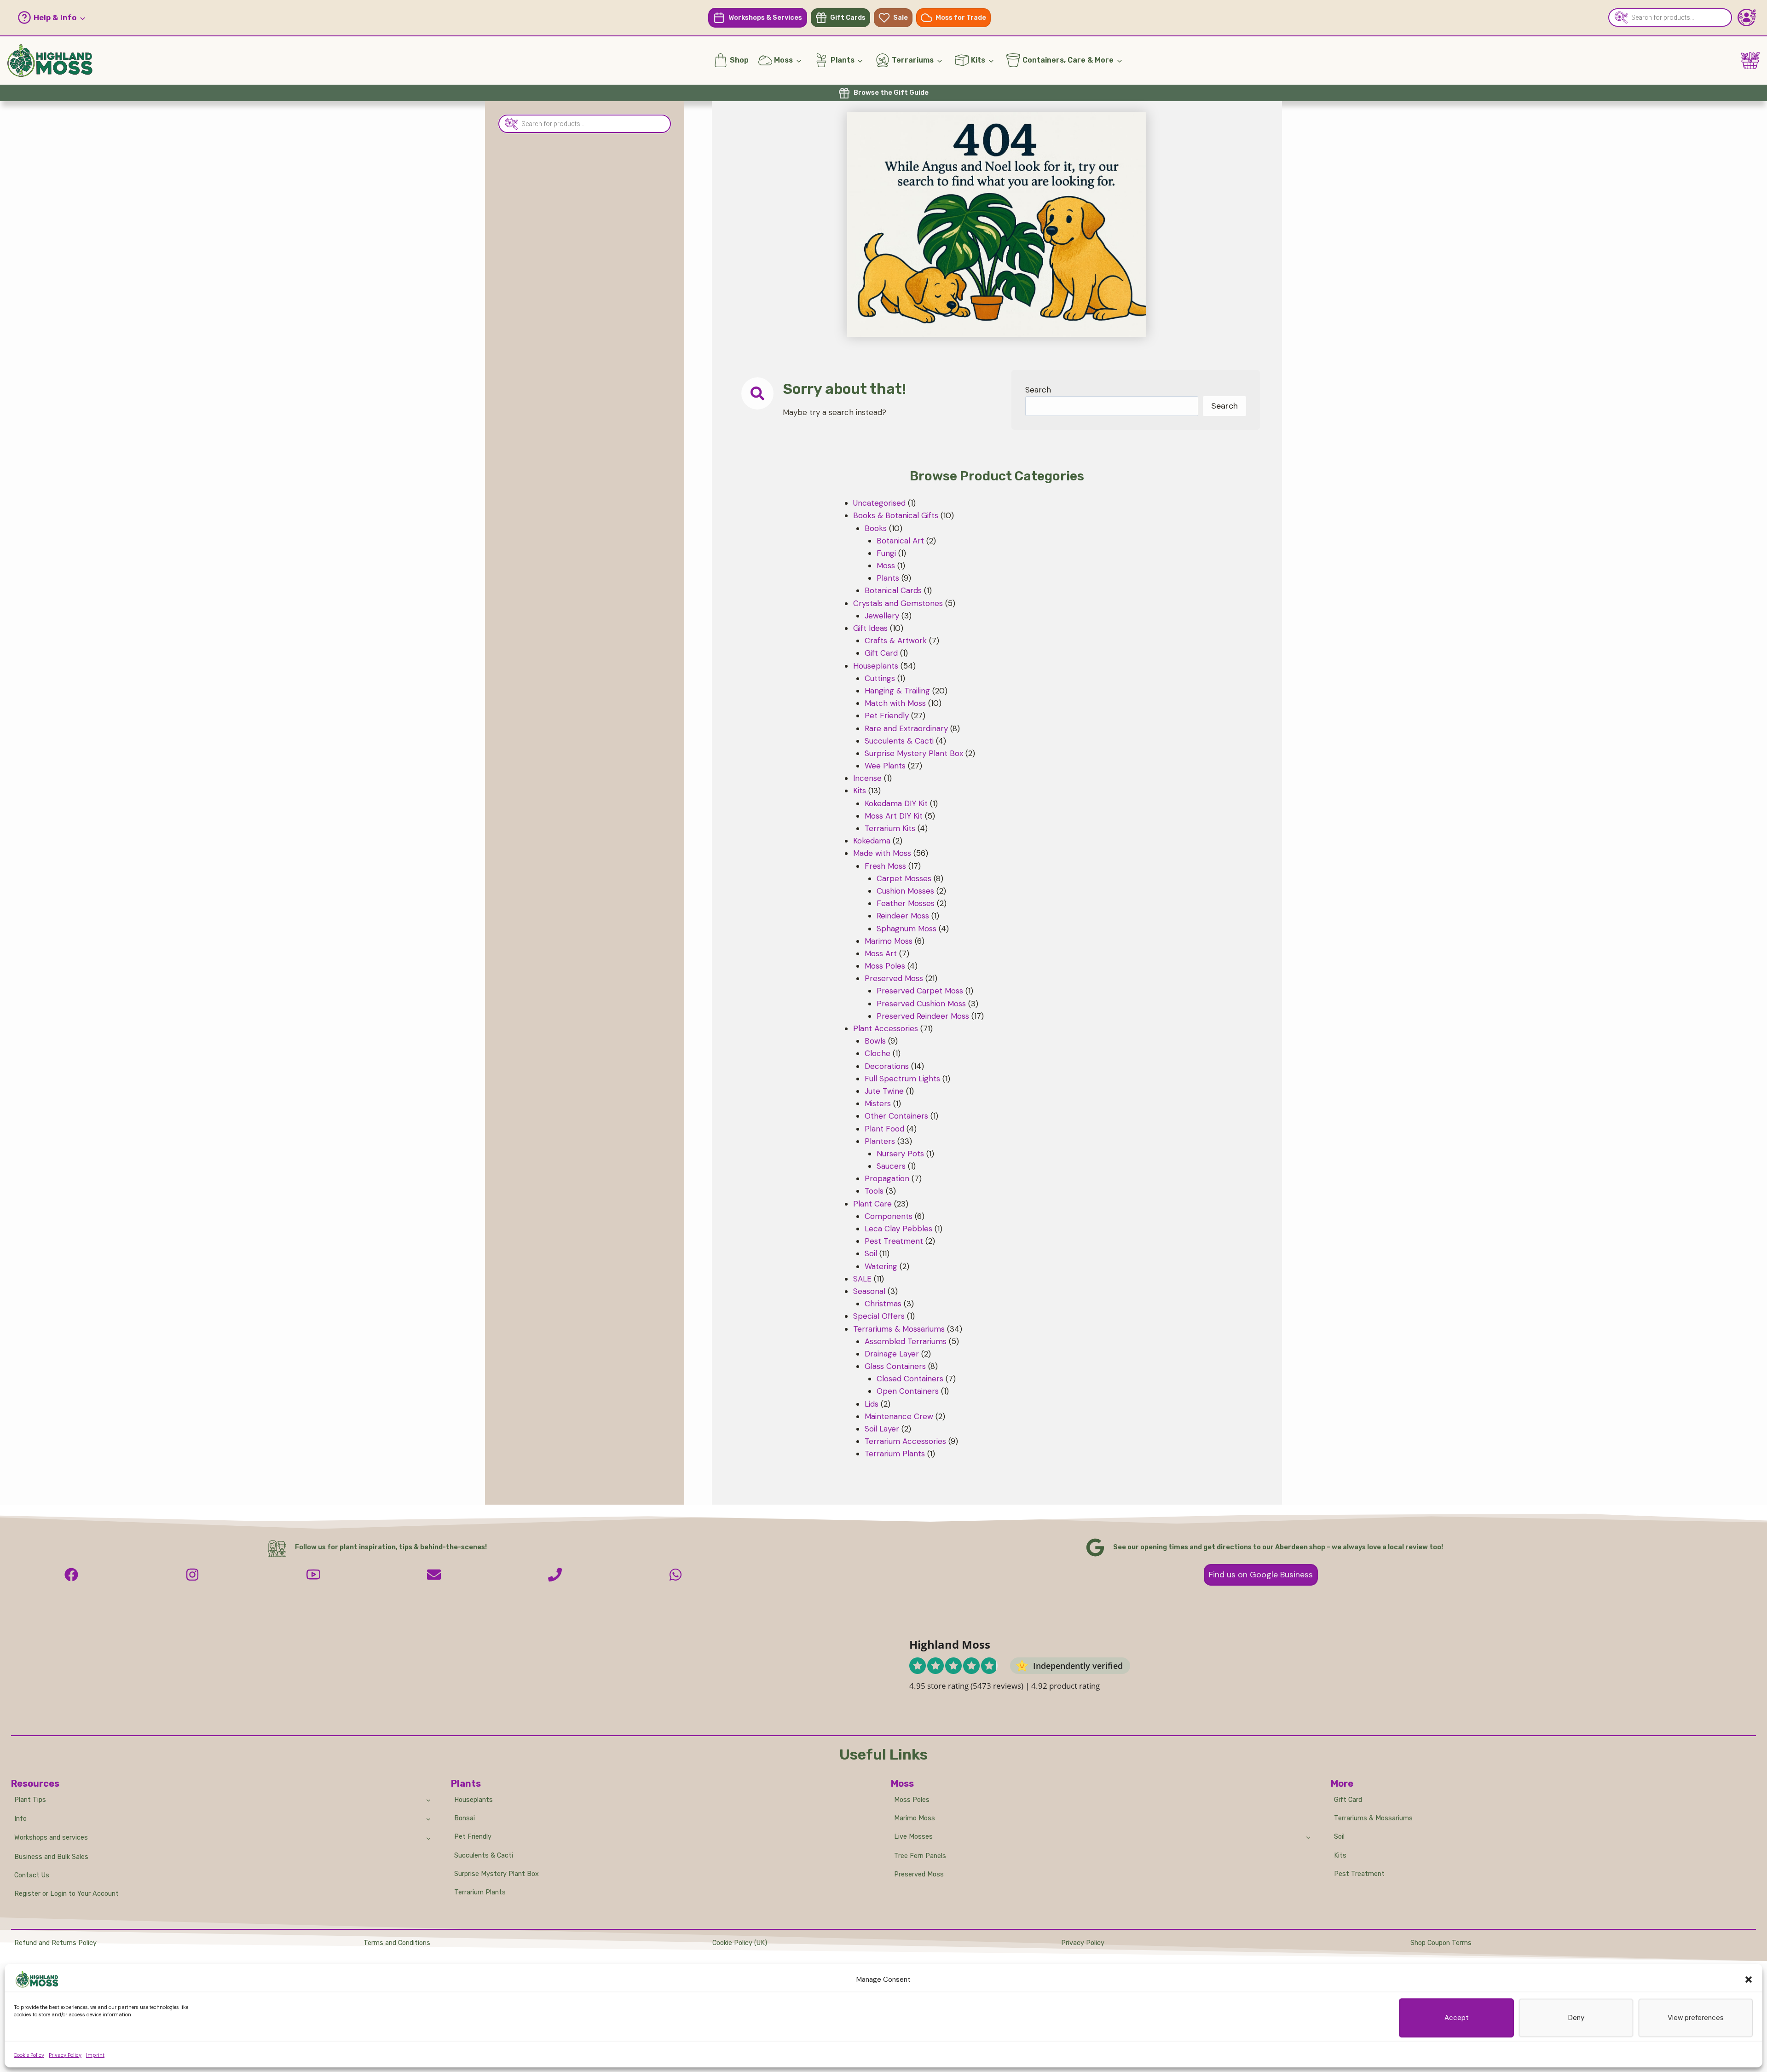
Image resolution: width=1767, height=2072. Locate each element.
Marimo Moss (915, 1818)
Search (1038, 390)
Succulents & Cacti (484, 1856)
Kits (1340, 1856)
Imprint (95, 2055)
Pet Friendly (473, 1837)
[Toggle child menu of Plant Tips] (428, 1800)
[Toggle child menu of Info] (428, 1818)
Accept (1457, 2018)
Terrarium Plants (480, 1892)
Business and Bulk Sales (51, 1857)
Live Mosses (913, 1837)
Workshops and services (51, 1838)
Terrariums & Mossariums (1373, 1818)
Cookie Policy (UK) (740, 1943)
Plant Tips (30, 1800)
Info (20, 1819)
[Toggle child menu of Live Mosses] (1308, 1837)
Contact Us (32, 1875)
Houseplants (474, 1800)
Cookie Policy (29, 2055)
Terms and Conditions (397, 1943)
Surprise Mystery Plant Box (497, 1874)
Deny (1576, 2018)
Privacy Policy (65, 2055)
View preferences (1696, 2018)
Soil (1339, 1837)
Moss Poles (912, 1800)
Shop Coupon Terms (1441, 1943)
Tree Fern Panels (920, 1856)
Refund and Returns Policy (55, 1943)
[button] (1749, 1980)
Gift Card (1348, 1800)
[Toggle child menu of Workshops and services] (428, 1838)
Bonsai (465, 1818)
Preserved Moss (919, 1874)
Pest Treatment (1359, 1874)
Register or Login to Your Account (66, 1894)
